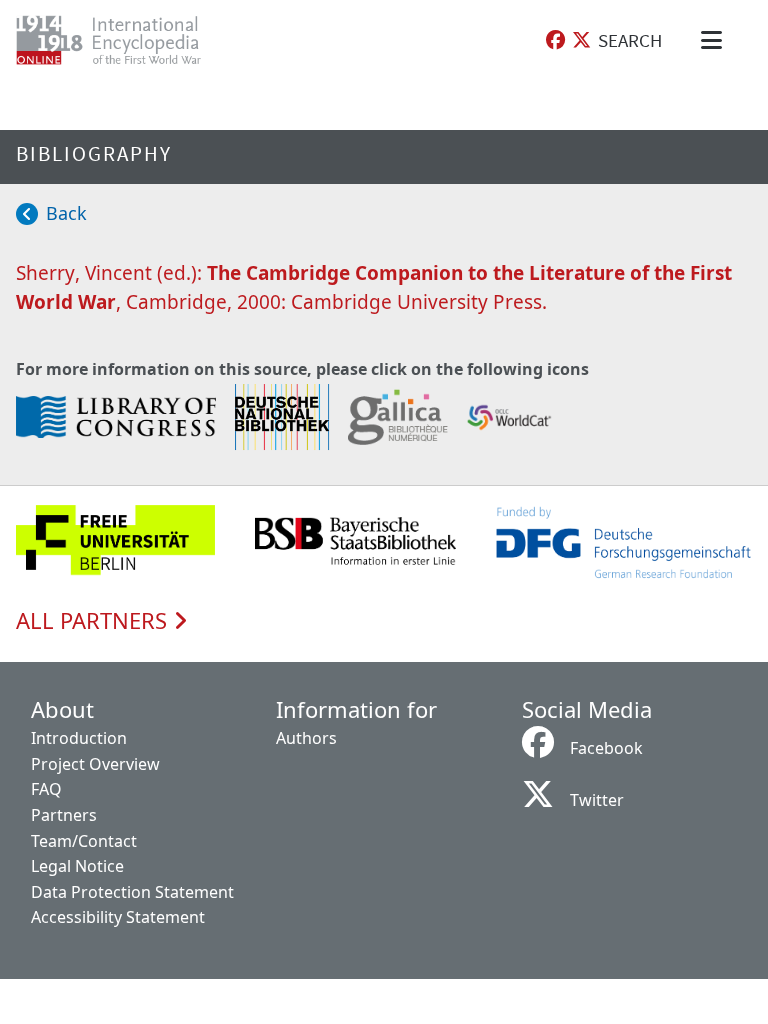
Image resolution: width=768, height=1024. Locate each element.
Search (630, 40)
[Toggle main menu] (715, 40)
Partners (64, 815)
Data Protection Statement (132, 892)
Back (66, 213)
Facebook (606, 748)
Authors (306, 738)
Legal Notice (77, 866)
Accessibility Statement (118, 917)
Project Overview (95, 764)
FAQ (46, 789)
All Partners (94, 621)
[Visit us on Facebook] (555, 40)
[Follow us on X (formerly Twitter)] (581, 40)
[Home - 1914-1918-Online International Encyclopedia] (124, 40)
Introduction (79, 738)
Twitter (597, 800)
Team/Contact (84, 841)
